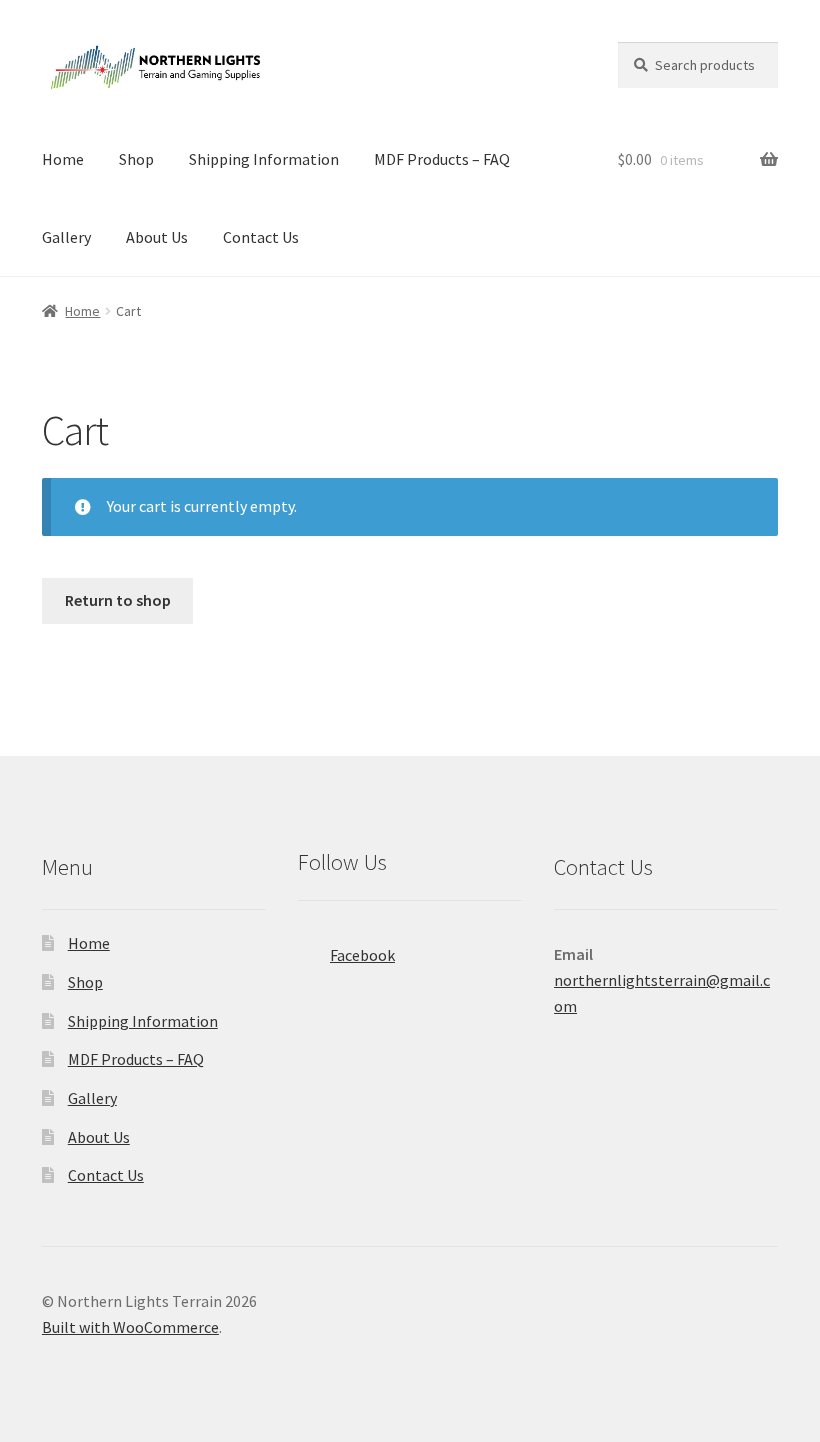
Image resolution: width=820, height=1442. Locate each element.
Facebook (362, 955)
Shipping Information (264, 159)
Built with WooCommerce (130, 1327)
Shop (136, 159)
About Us (157, 237)
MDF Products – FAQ (442, 159)
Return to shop (118, 600)
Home (63, 159)
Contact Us (261, 237)
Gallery (66, 237)
